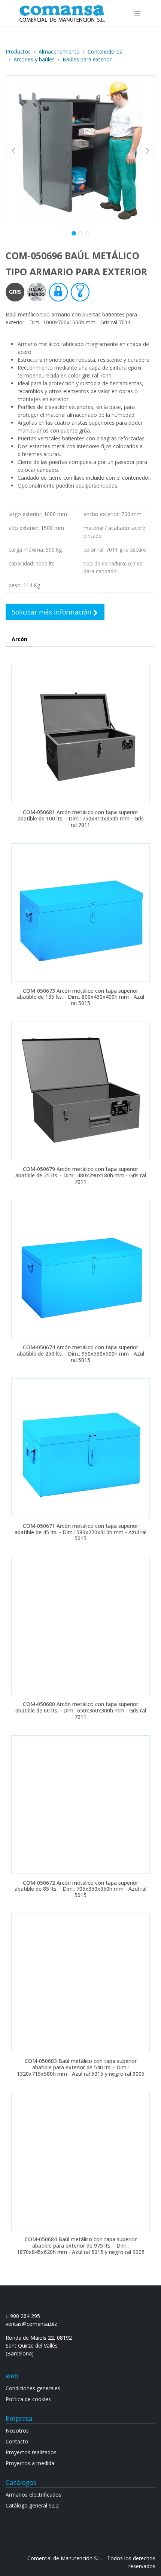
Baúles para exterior (87, 59)
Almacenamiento (59, 51)
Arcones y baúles (34, 59)
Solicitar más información (53, 612)
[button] (13, 150)
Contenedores (105, 51)
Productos (18, 51)
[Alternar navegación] (137, 13)
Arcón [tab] (19, 639)
